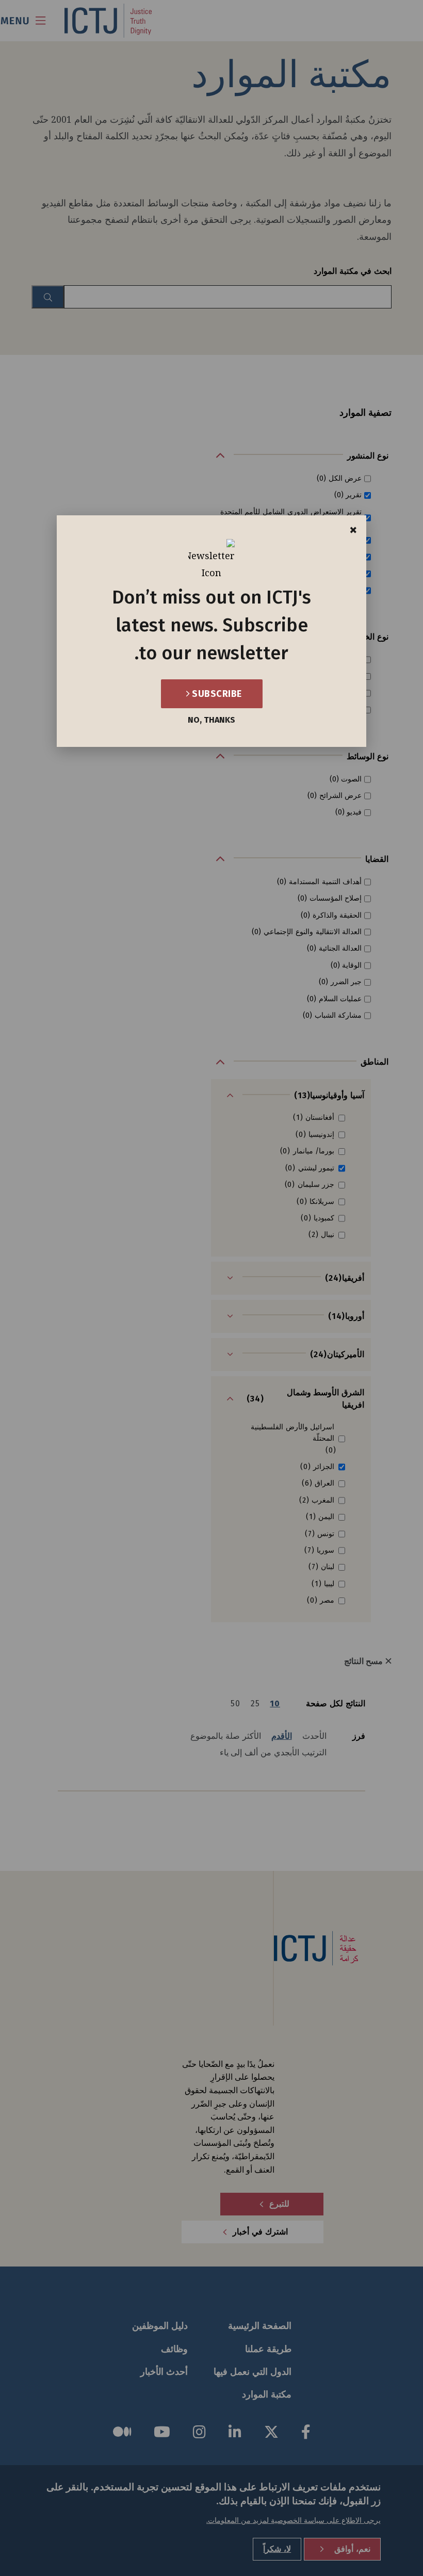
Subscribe (216, 694)
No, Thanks (211, 720)
